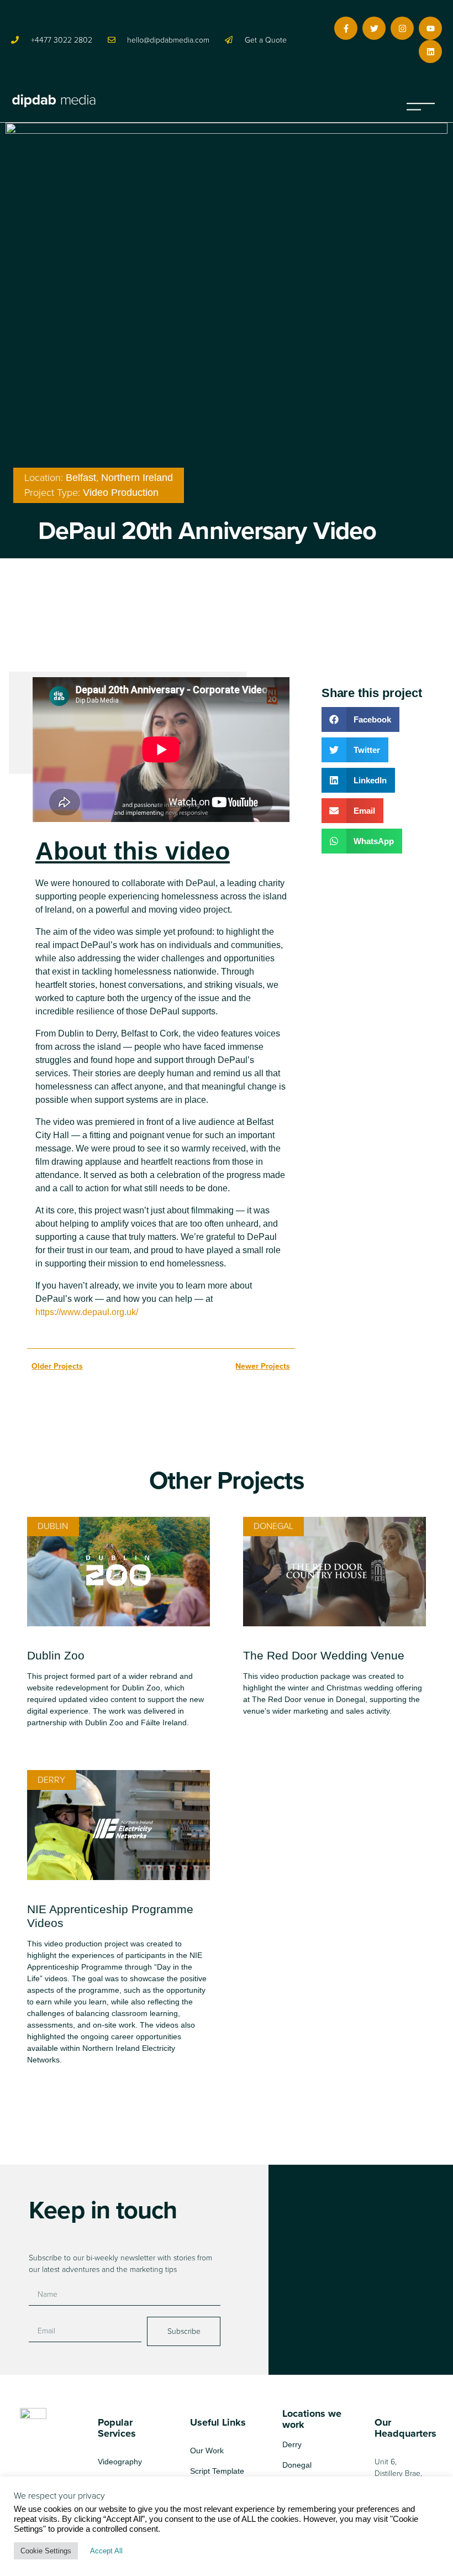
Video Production (121, 493)
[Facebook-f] (346, 28)
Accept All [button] (106, 2551)
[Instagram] (402, 28)
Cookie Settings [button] (46, 2551)
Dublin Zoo (56, 1655)
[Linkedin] (430, 51)
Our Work (207, 2451)
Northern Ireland (137, 478)
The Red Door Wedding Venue (324, 1655)
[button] (421, 101)
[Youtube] (430, 28)
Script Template (217, 2471)
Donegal (297, 2465)
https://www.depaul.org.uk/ (88, 1312)
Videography (120, 2462)
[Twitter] (374, 28)
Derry (292, 2444)
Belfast (81, 478)
